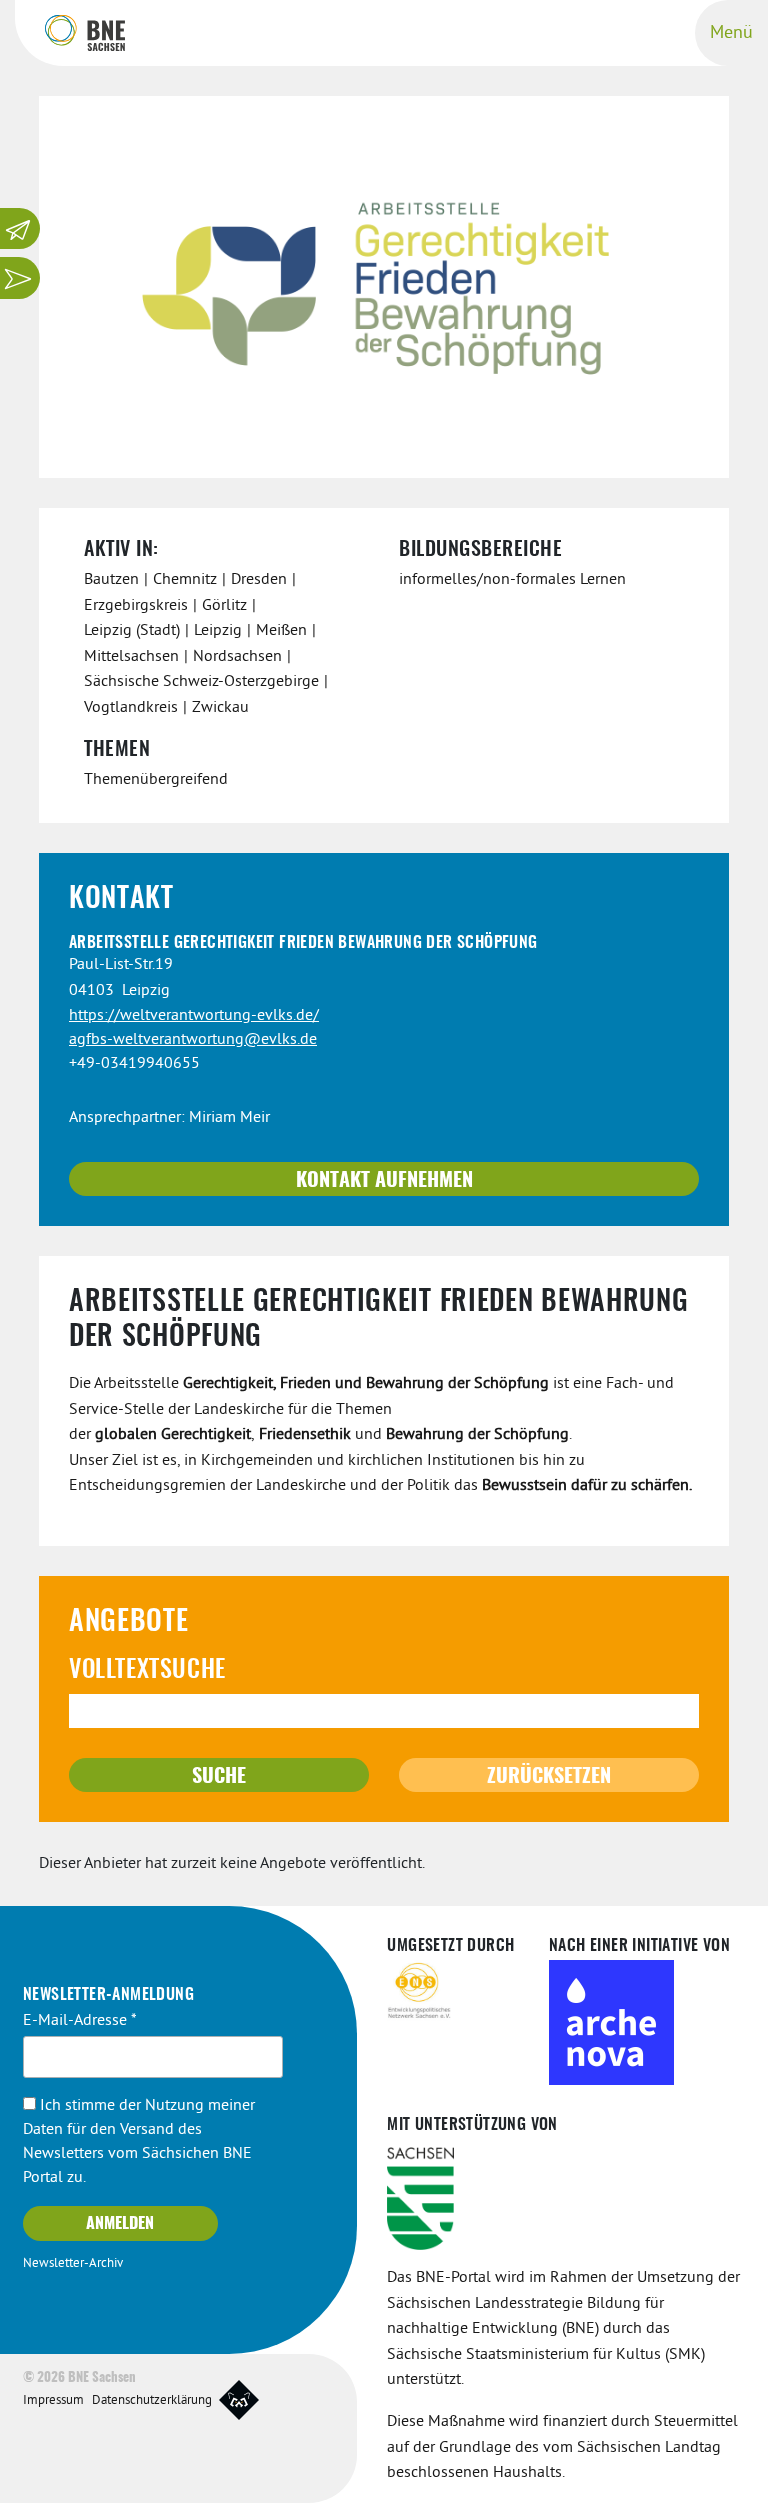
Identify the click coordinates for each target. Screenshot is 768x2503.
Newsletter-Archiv (73, 2264)
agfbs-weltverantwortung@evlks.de (193, 1040)
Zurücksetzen (549, 1777)
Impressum (53, 2401)
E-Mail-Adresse (80, 2021)
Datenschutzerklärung (152, 2401)
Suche (219, 1777)
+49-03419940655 (134, 1064)
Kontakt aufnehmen (384, 1181)
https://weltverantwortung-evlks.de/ (194, 1016)
